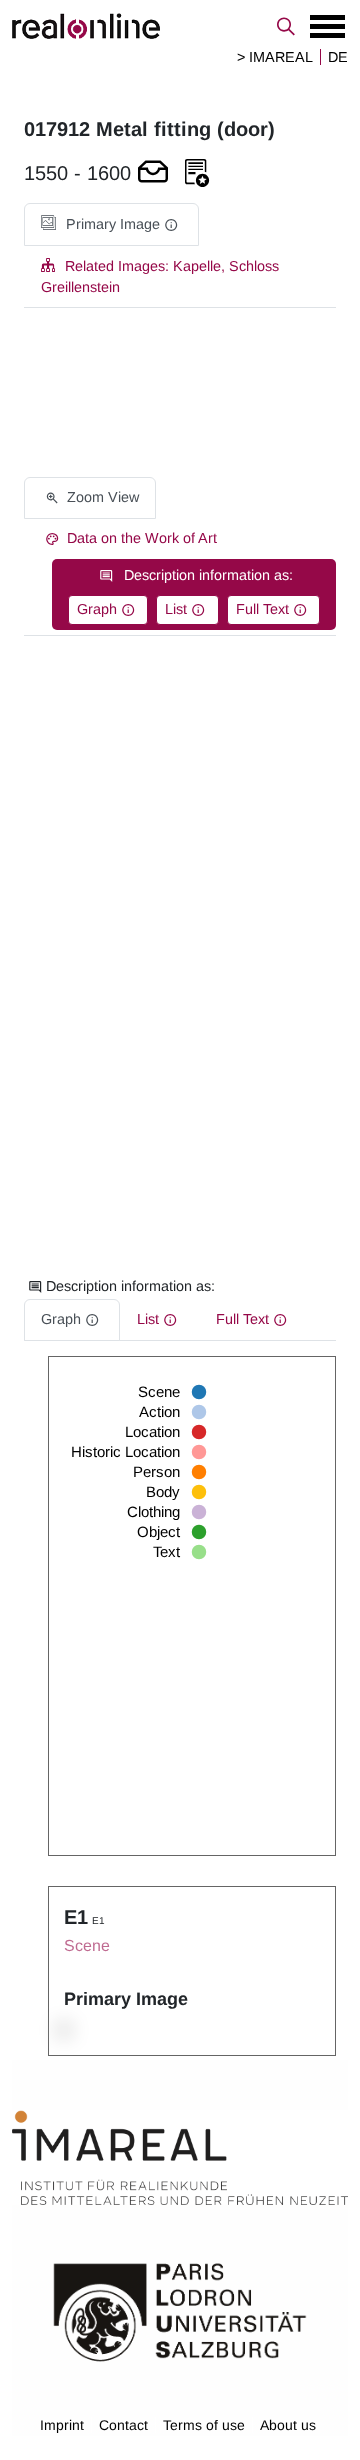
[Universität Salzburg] (180, 2311)
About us (288, 2425)
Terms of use (204, 2425)
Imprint (62, 2425)
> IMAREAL (275, 57)
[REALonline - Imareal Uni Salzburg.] (180, 26)
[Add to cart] (153, 173)
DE (338, 57)
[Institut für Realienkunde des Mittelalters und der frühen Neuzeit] (180, 2158)
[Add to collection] (197, 173)
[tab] (111, 224)
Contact (123, 2425)
